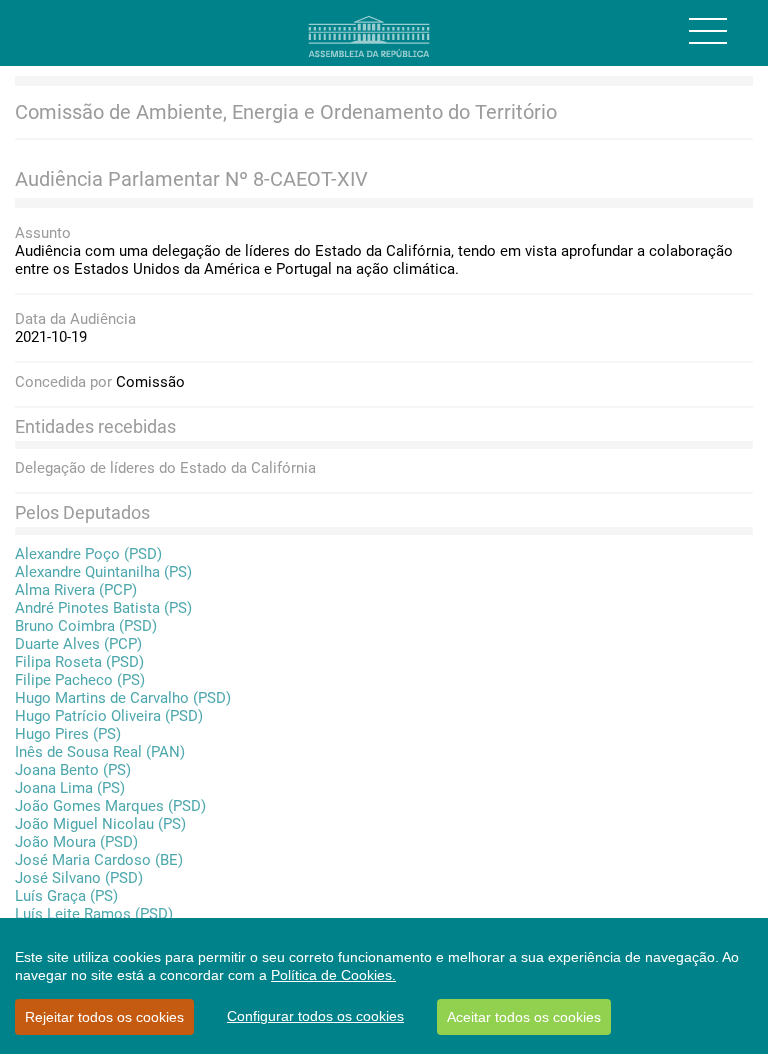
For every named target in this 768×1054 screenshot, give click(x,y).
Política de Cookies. (333, 975)
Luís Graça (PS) (66, 896)
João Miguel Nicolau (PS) (100, 824)
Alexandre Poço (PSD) (88, 554)
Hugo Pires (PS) (68, 734)
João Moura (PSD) (76, 842)
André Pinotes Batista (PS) (103, 608)
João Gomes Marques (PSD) (110, 806)
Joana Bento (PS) (73, 770)
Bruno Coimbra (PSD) (86, 626)
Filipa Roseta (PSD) (79, 662)
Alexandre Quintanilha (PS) (103, 572)
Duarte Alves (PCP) (78, 644)
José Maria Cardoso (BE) (99, 860)
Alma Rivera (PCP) (76, 590)
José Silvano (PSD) (79, 878)
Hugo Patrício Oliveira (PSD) (109, 716)
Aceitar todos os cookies (524, 1017)
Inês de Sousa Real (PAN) (100, 752)
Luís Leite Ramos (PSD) (94, 914)
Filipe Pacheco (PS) (80, 680)
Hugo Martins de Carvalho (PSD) (123, 698)
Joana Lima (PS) (70, 788)
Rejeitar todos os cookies (104, 1017)
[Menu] (708, 31)
